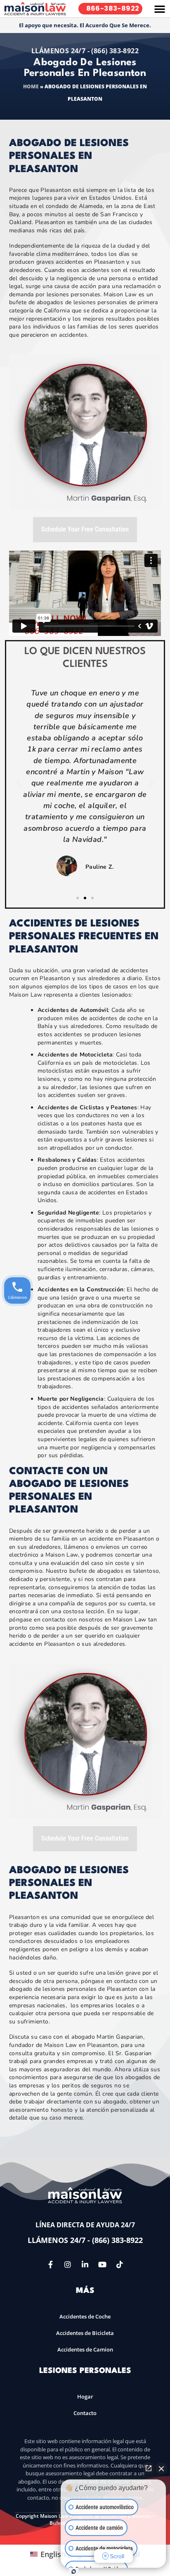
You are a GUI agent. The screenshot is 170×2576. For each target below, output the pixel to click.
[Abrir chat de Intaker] (74, 2571)
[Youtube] (102, 2264)
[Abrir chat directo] (149, 2468)
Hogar (85, 2396)
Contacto (85, 2413)
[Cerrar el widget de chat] (161, 2468)
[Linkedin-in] (85, 2264)
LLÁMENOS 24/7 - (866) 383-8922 (85, 51)
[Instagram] (68, 2264)
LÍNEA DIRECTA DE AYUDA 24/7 (85, 2225)
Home (31, 86)
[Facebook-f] (50, 2264)
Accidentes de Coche (85, 2316)
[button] (160, 9)
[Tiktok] (120, 2264)
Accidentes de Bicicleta (85, 2333)
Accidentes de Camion (85, 2349)
